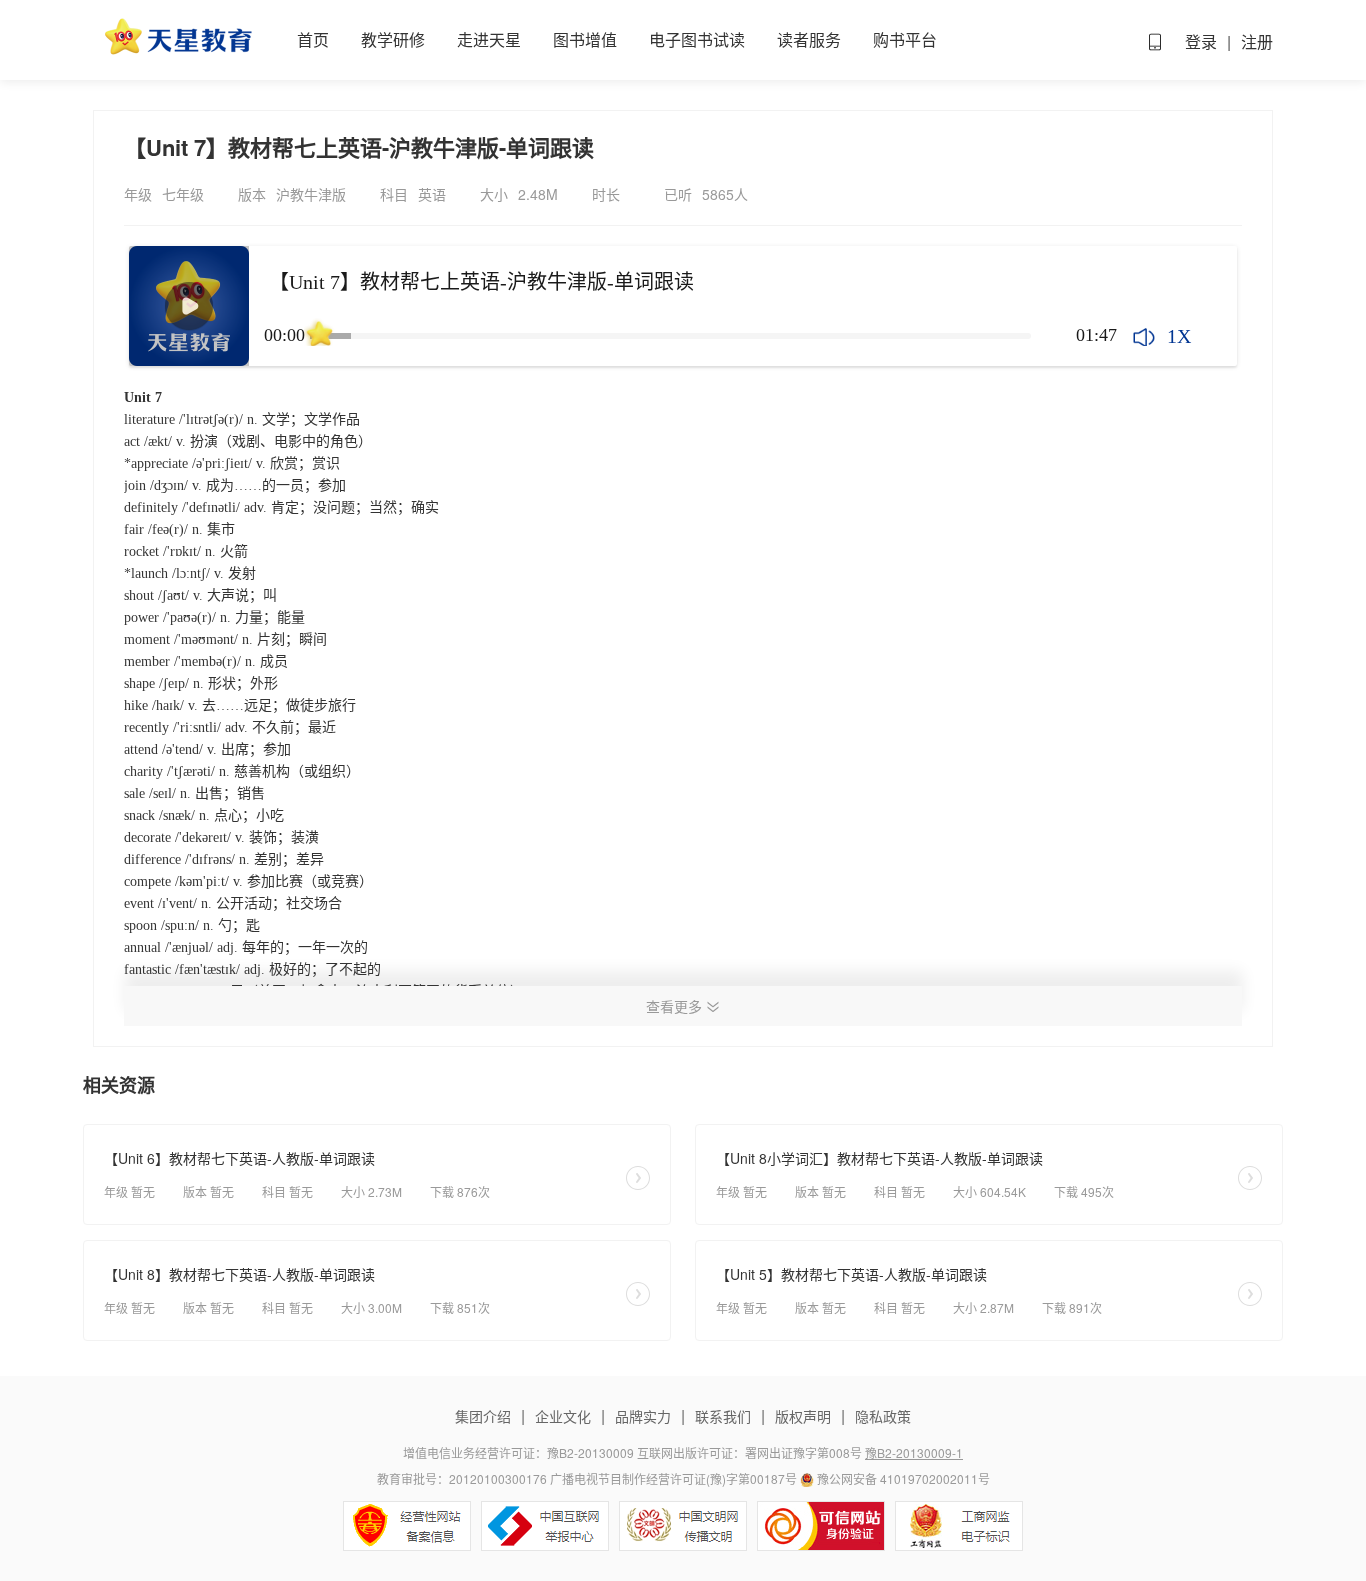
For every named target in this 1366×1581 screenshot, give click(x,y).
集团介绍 (485, 1416)
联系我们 (723, 1416)
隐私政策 (881, 1416)
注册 (1257, 41)
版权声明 (803, 1416)
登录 (1201, 41)
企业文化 (563, 1416)
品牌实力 (643, 1416)
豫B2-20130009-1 (914, 1452)
